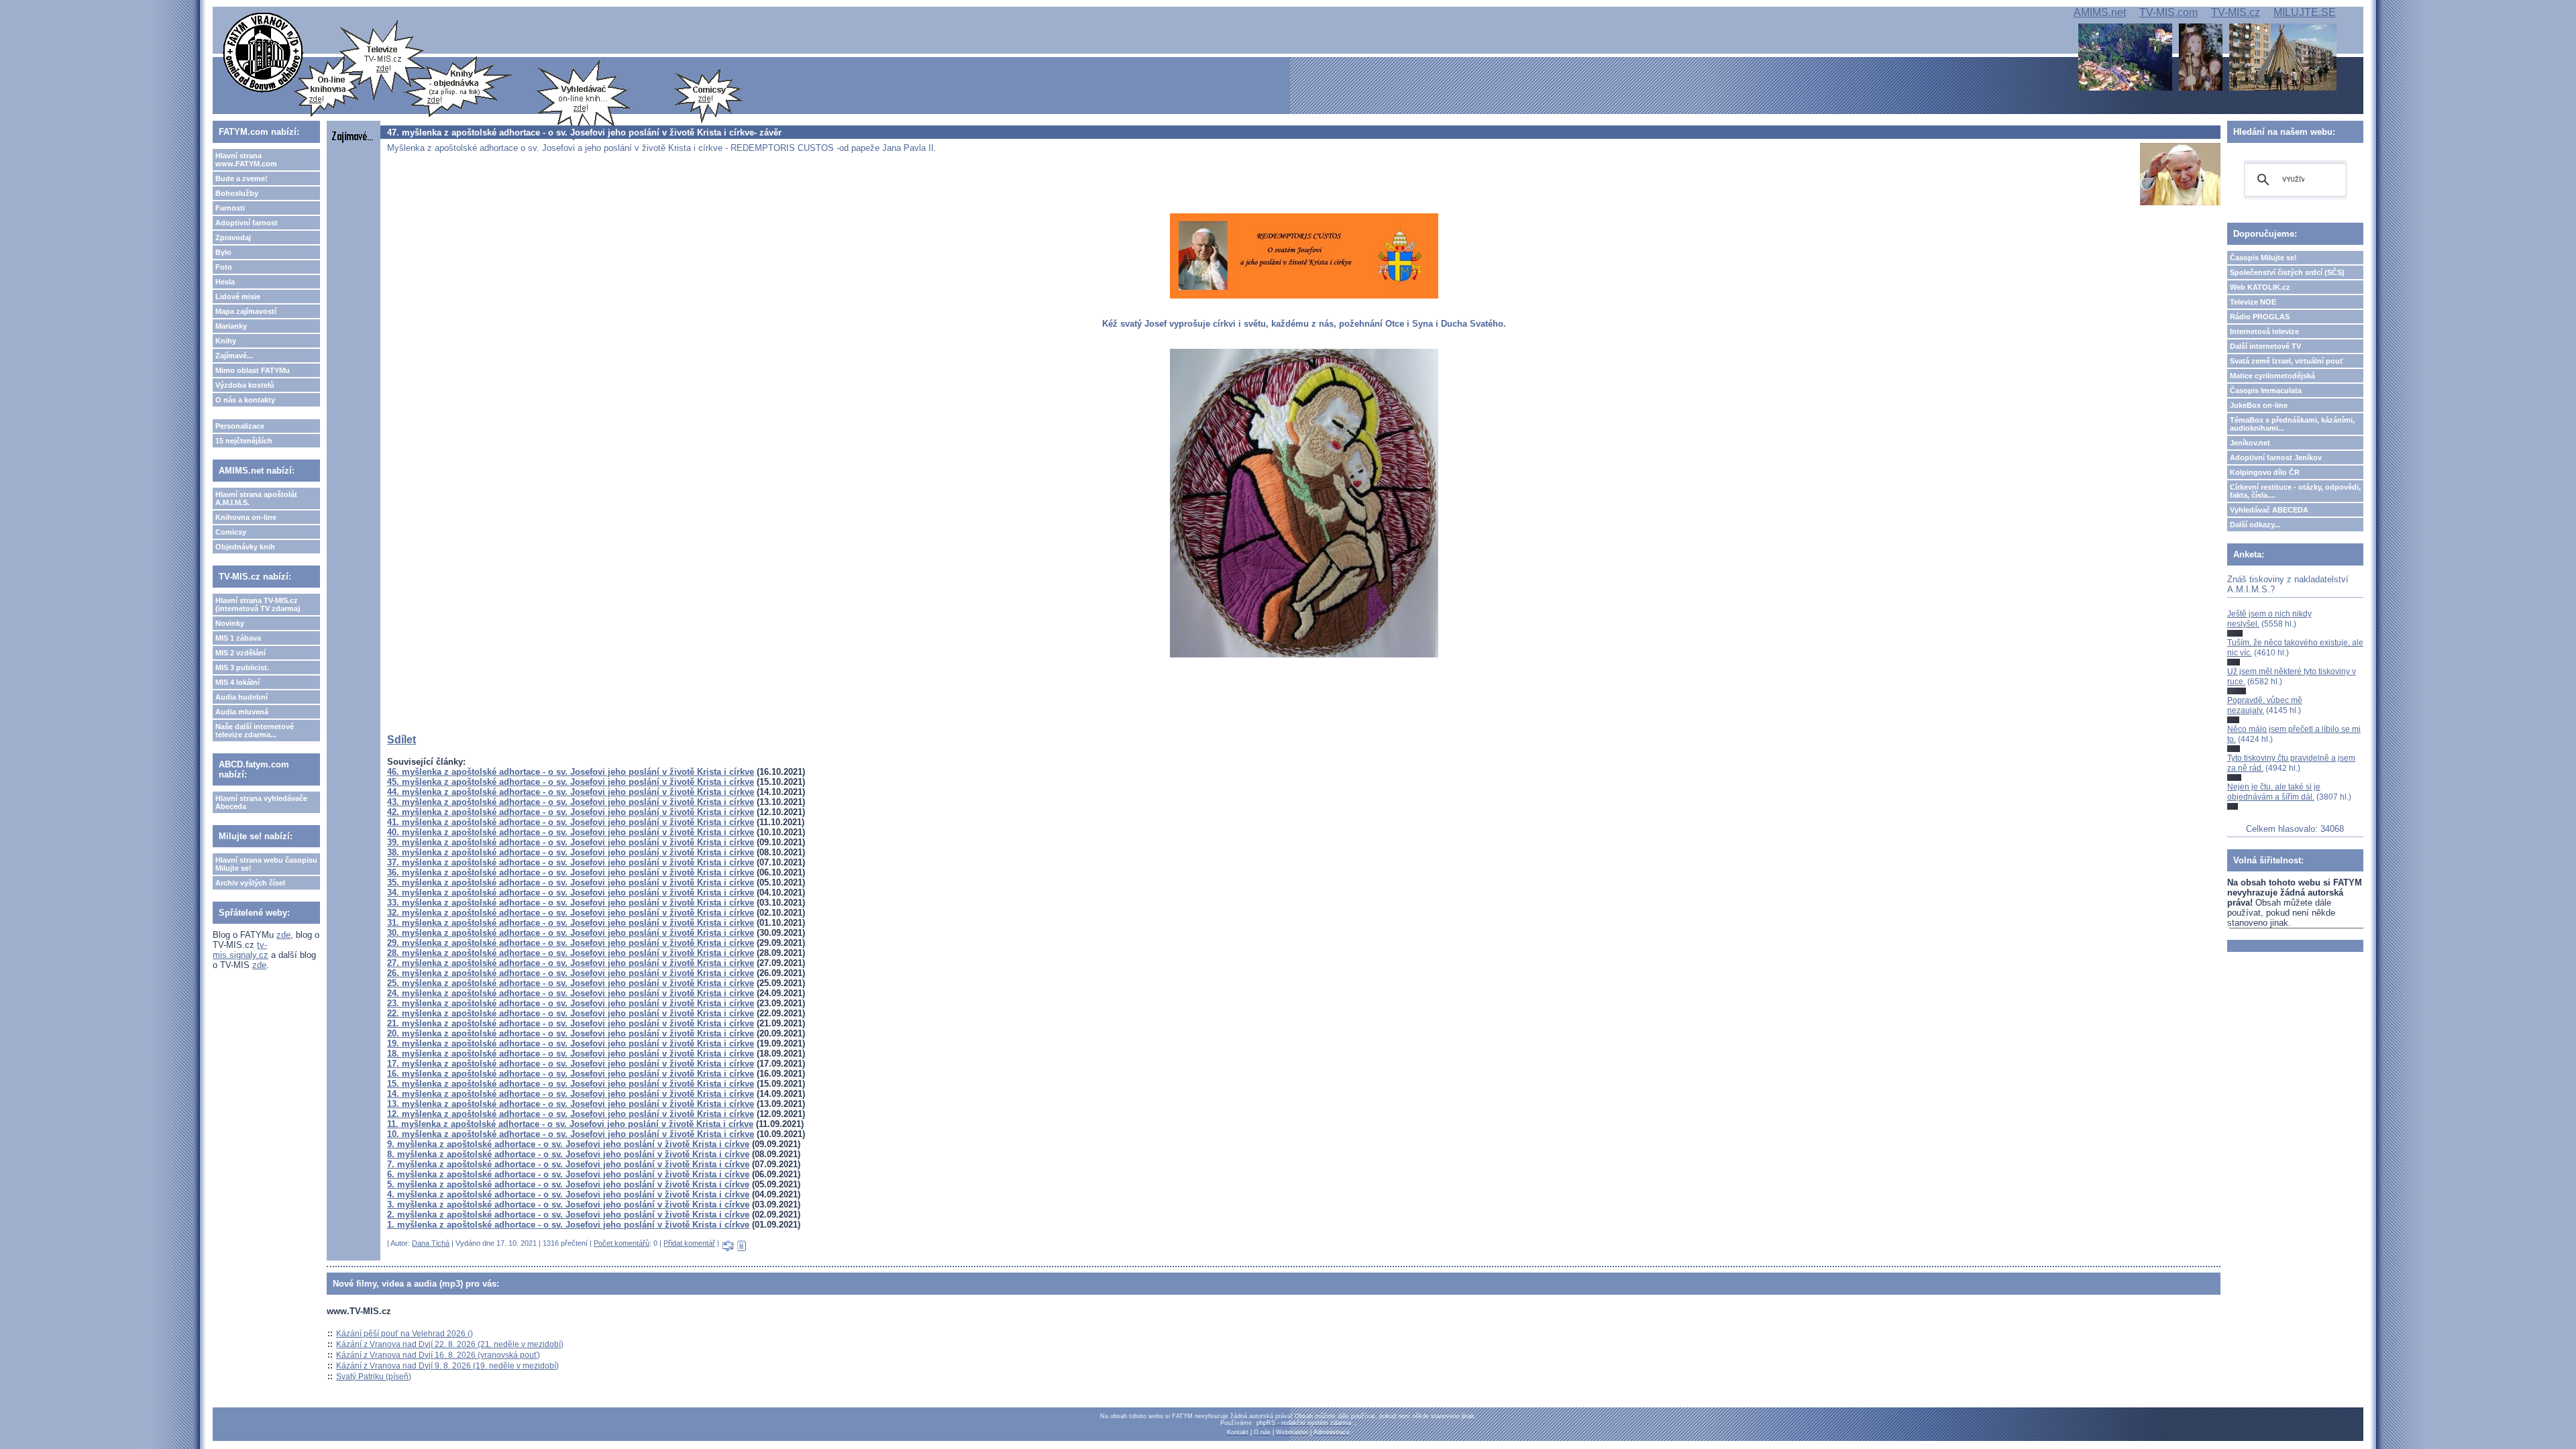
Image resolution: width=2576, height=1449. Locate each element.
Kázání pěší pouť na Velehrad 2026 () (405, 1334)
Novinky (230, 623)
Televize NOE (2253, 302)
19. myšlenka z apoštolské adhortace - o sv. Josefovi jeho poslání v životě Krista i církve (571, 1043)
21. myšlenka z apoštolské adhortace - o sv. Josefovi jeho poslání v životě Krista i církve (571, 1023)
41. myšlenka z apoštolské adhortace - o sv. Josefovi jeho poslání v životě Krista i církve (571, 822)
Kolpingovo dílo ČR (2265, 472)
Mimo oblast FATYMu (253, 370)
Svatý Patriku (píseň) (374, 1377)
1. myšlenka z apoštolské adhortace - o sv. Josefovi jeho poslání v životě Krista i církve (568, 1225)
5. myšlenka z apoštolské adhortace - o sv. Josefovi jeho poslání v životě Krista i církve (568, 1184)
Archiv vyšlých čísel (250, 883)
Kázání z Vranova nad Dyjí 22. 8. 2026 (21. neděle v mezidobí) (450, 1344)
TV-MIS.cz (2236, 12)
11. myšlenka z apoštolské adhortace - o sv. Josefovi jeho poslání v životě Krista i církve (570, 1124)
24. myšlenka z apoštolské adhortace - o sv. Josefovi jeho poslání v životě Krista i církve (571, 993)
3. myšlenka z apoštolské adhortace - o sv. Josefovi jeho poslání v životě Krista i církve (568, 1204)
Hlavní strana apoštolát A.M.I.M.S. (256, 498)
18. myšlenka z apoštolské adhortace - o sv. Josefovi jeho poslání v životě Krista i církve (571, 1054)
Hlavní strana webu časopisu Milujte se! (266, 864)
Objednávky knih (245, 547)
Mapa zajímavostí (246, 311)
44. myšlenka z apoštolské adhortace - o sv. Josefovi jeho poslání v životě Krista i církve (571, 792)
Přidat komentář (689, 1243)
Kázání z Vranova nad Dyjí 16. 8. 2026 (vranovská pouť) (438, 1355)
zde (283, 935)
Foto (224, 267)
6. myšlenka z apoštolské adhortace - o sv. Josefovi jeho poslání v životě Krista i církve (568, 1174)
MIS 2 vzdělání (240, 653)
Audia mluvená (242, 712)
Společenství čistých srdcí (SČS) (2287, 272)
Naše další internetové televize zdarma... (255, 731)
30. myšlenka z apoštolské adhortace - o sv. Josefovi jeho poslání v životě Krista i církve (571, 933)
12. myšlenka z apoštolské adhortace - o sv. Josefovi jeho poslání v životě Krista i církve (571, 1114)
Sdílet (401, 740)
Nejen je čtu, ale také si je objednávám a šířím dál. (2274, 792)
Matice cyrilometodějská (2272, 376)
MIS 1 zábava (238, 638)
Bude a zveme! (241, 178)
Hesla (225, 282)
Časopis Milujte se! (2263, 258)
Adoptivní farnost (247, 223)
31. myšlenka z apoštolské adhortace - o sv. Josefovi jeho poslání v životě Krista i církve (571, 923)
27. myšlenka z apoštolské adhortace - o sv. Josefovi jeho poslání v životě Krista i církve (571, 963)
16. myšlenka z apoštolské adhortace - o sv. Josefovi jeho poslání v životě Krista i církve (571, 1074)
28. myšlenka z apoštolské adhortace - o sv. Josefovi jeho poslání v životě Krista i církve (571, 953)
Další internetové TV (2265, 346)
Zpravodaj (233, 237)
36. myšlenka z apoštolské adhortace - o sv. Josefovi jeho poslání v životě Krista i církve (571, 872)
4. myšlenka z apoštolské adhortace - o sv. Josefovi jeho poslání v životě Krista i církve (568, 1194)
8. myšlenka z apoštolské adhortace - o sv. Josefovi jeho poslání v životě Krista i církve (568, 1154)
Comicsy (231, 532)
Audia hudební (241, 697)
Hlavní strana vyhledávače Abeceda (261, 802)
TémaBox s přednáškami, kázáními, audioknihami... (2292, 424)
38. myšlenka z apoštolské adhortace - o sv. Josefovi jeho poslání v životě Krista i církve (571, 852)
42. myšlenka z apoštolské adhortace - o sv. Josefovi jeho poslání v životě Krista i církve (571, 812)
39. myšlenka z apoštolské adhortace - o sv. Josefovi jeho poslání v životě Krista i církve (571, 842)
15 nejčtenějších (244, 441)
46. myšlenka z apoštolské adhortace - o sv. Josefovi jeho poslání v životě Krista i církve (571, 772)
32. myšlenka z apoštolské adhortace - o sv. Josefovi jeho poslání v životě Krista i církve (571, 913)
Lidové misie (238, 297)
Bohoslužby (237, 193)
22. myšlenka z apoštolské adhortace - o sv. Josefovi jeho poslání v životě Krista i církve (571, 1013)
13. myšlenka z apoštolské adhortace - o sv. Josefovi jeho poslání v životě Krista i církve (571, 1104)
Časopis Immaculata (2266, 390)
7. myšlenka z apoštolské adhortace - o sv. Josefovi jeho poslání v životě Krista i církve (568, 1164)
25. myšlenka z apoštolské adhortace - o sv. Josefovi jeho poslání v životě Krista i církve (571, 983)
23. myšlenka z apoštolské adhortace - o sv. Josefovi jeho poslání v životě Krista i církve (571, 1003)
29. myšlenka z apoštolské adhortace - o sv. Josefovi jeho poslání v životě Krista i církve (571, 943)
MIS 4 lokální (237, 682)
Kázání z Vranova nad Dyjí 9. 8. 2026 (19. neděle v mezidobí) (447, 1366)
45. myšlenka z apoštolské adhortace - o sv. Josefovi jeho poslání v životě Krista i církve (571, 782)
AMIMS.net (2100, 12)
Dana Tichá (431, 1243)
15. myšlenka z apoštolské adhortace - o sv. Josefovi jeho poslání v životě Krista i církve (571, 1084)
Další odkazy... (2255, 525)
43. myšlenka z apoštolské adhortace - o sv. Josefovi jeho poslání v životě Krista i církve (571, 802)
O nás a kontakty (245, 400)
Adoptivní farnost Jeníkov (2276, 458)
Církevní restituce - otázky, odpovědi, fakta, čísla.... (2295, 491)
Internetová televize (2264, 331)
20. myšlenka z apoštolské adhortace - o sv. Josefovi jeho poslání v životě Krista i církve (571, 1033)
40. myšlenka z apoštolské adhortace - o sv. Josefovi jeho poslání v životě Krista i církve (571, 832)
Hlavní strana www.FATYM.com (246, 160)
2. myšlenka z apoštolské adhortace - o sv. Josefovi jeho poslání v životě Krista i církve (568, 1215)
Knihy (226, 341)
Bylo (223, 252)
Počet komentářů (622, 1243)
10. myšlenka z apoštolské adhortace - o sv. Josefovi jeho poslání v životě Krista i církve (571, 1134)
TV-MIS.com (2168, 12)
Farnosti (230, 208)
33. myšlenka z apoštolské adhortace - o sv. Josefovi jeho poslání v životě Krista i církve (571, 903)
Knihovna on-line (246, 517)
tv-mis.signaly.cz (240, 950)
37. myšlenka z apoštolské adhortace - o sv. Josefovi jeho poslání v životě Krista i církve (571, 862)
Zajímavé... (234, 356)
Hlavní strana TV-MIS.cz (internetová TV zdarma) (258, 604)
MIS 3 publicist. (242, 667)
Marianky (231, 326)
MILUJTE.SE (2305, 12)
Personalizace (240, 426)
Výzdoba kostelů (245, 385)
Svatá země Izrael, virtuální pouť (2287, 361)
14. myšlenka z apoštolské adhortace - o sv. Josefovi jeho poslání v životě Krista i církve (571, 1094)
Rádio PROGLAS (2260, 317)
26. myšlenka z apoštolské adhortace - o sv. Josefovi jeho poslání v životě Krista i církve (571, 973)
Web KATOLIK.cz (2260, 287)
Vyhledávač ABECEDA (2269, 510)
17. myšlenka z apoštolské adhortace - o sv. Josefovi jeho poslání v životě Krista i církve (571, 1064)
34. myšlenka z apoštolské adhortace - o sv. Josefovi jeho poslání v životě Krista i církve (571, 893)
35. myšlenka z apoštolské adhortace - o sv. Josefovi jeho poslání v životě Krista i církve (571, 882)
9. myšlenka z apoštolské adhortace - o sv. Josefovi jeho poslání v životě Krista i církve (568, 1144)
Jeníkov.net (2250, 443)
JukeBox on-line (2259, 405)
